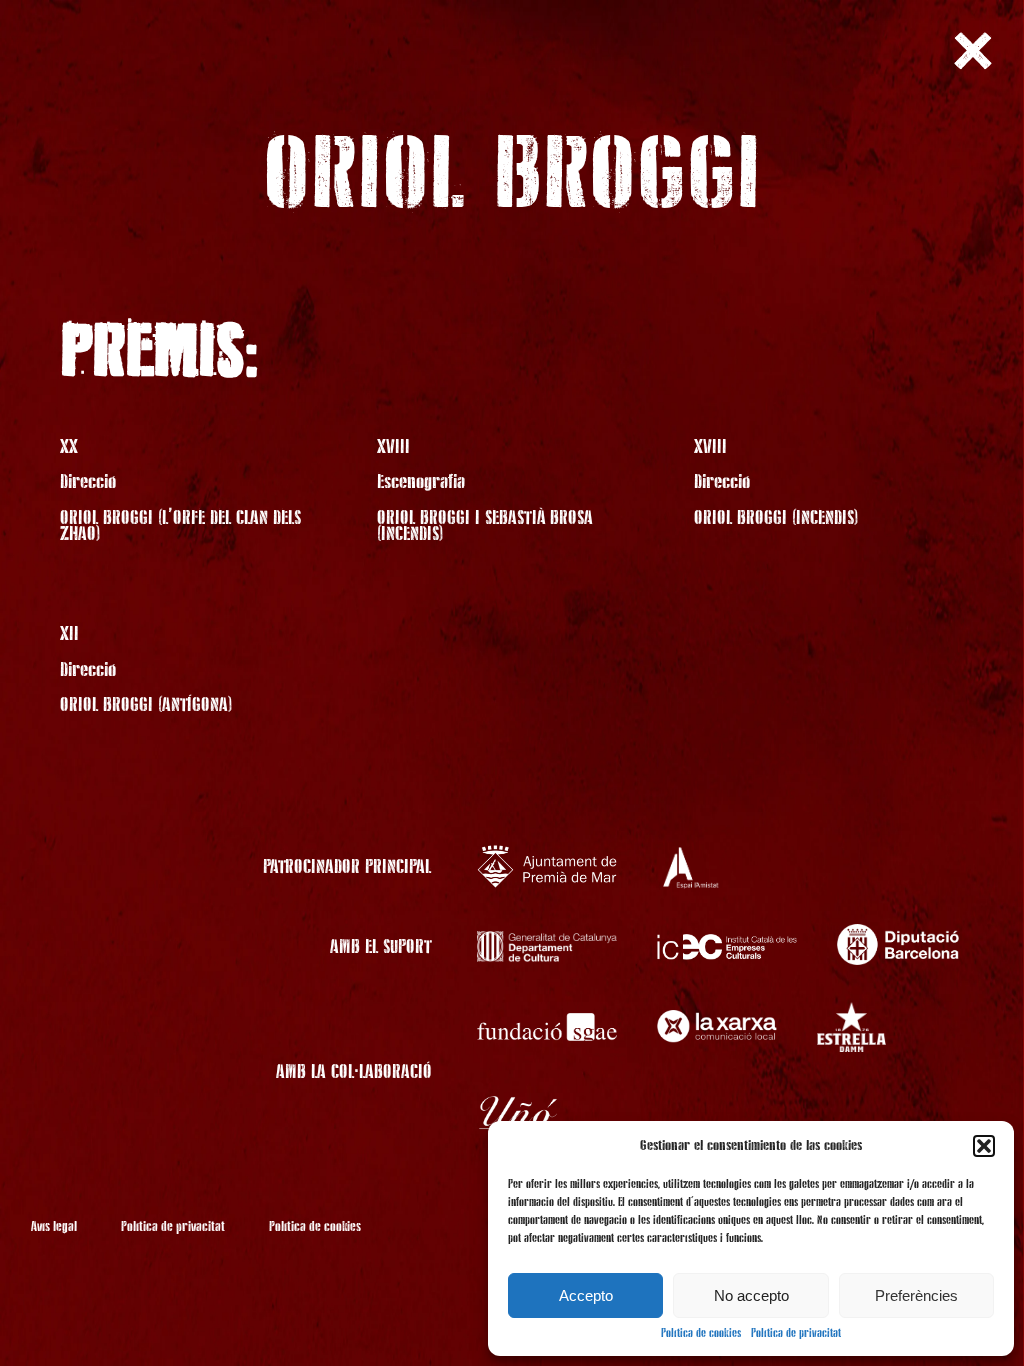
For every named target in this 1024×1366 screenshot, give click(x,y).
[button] (984, 1146)
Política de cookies (701, 1334)
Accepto (586, 1295)
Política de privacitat (796, 1334)
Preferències (916, 1295)
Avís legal (54, 1227)
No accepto (751, 1295)
